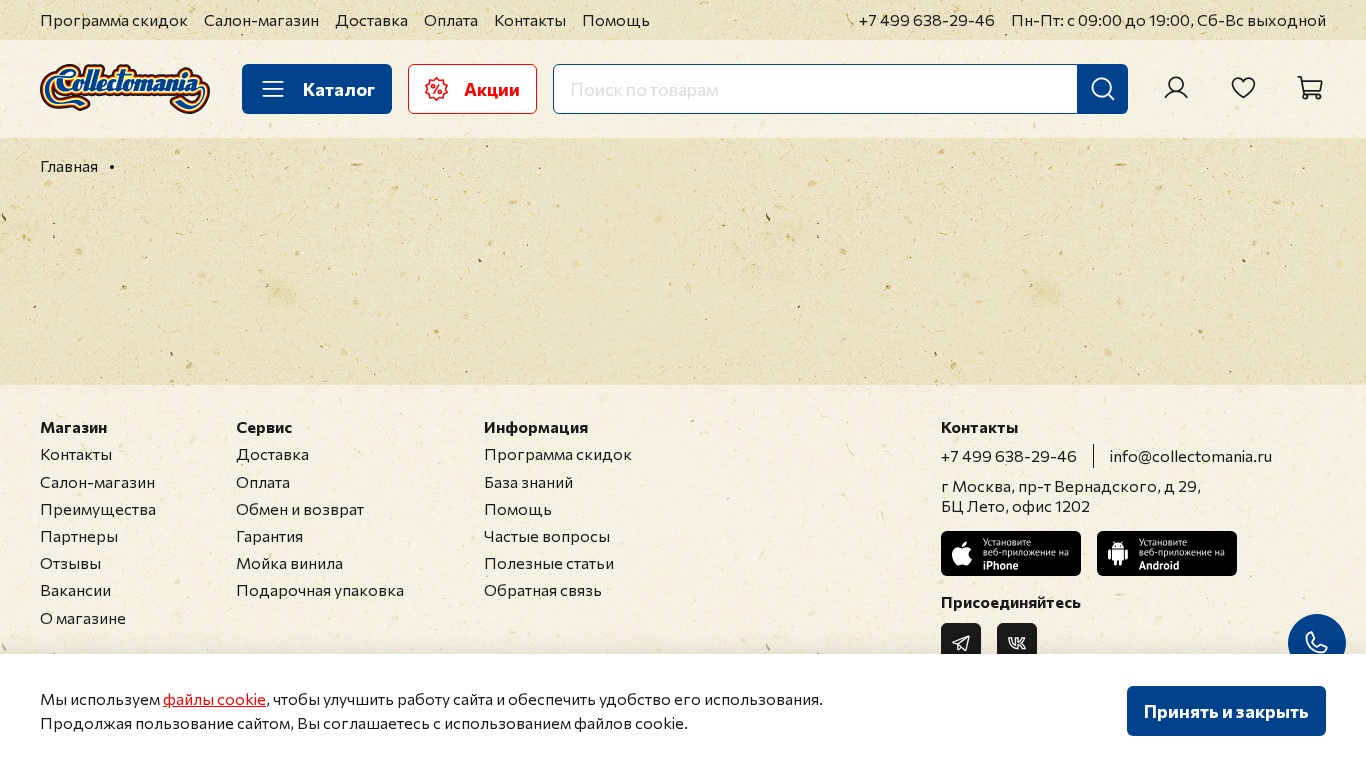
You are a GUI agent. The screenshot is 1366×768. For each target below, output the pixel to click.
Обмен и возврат (300, 508)
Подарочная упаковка (320, 589)
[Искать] (1103, 89)
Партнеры (79, 535)
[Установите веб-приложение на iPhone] (1011, 553)
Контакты (530, 19)
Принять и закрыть (1226, 711)
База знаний (528, 481)
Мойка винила (289, 562)
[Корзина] (1310, 88)
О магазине (83, 617)
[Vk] (1017, 643)
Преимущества (98, 508)
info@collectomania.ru (1191, 455)
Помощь (616, 19)
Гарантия (269, 535)
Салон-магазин (261, 19)
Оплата (451, 19)
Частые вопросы (547, 535)
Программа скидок (114, 19)
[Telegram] (961, 643)
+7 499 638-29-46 (927, 19)
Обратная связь (543, 589)
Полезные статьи (549, 562)
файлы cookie (214, 698)
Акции (492, 89)
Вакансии (75, 589)
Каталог (339, 89)
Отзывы (70, 562)
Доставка (371, 19)
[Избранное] (1243, 88)
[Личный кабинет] (1176, 88)
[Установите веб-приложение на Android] (1167, 553)
